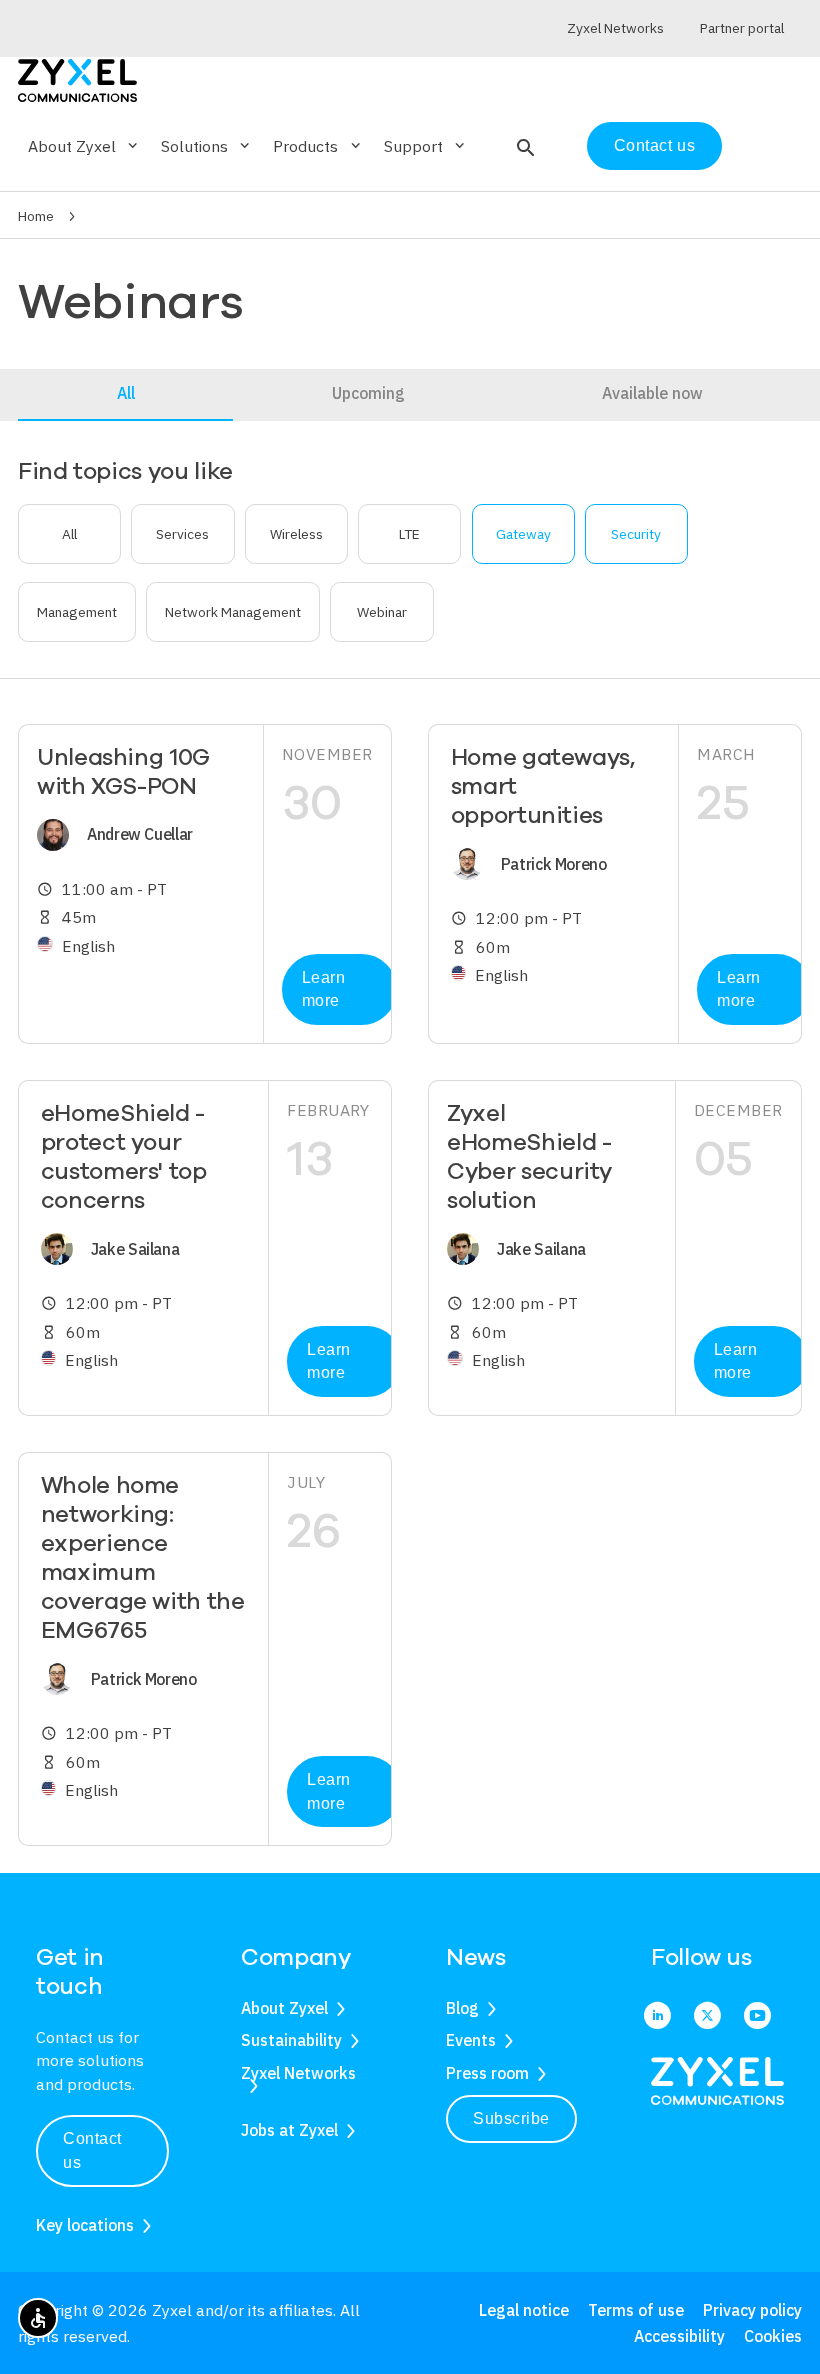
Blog (462, 2008)
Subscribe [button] (511, 2118)
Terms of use (636, 2310)
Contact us (654, 145)
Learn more (324, 989)
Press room (487, 2073)
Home (36, 216)
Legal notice (524, 2310)
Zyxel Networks (298, 2073)
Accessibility (679, 2336)
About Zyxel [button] (84, 146)
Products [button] (318, 146)
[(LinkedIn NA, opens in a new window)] (657, 2016)
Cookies (773, 2336)
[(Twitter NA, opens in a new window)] (707, 2016)
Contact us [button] (92, 2150)
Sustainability (291, 2040)
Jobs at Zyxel (289, 2130)
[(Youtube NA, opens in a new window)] (757, 2016)
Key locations (85, 2225)
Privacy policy (752, 2310)
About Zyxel (284, 2008)
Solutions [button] (207, 146)
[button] (523, 146)
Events (471, 2040)
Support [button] (426, 146)
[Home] (77, 78)
